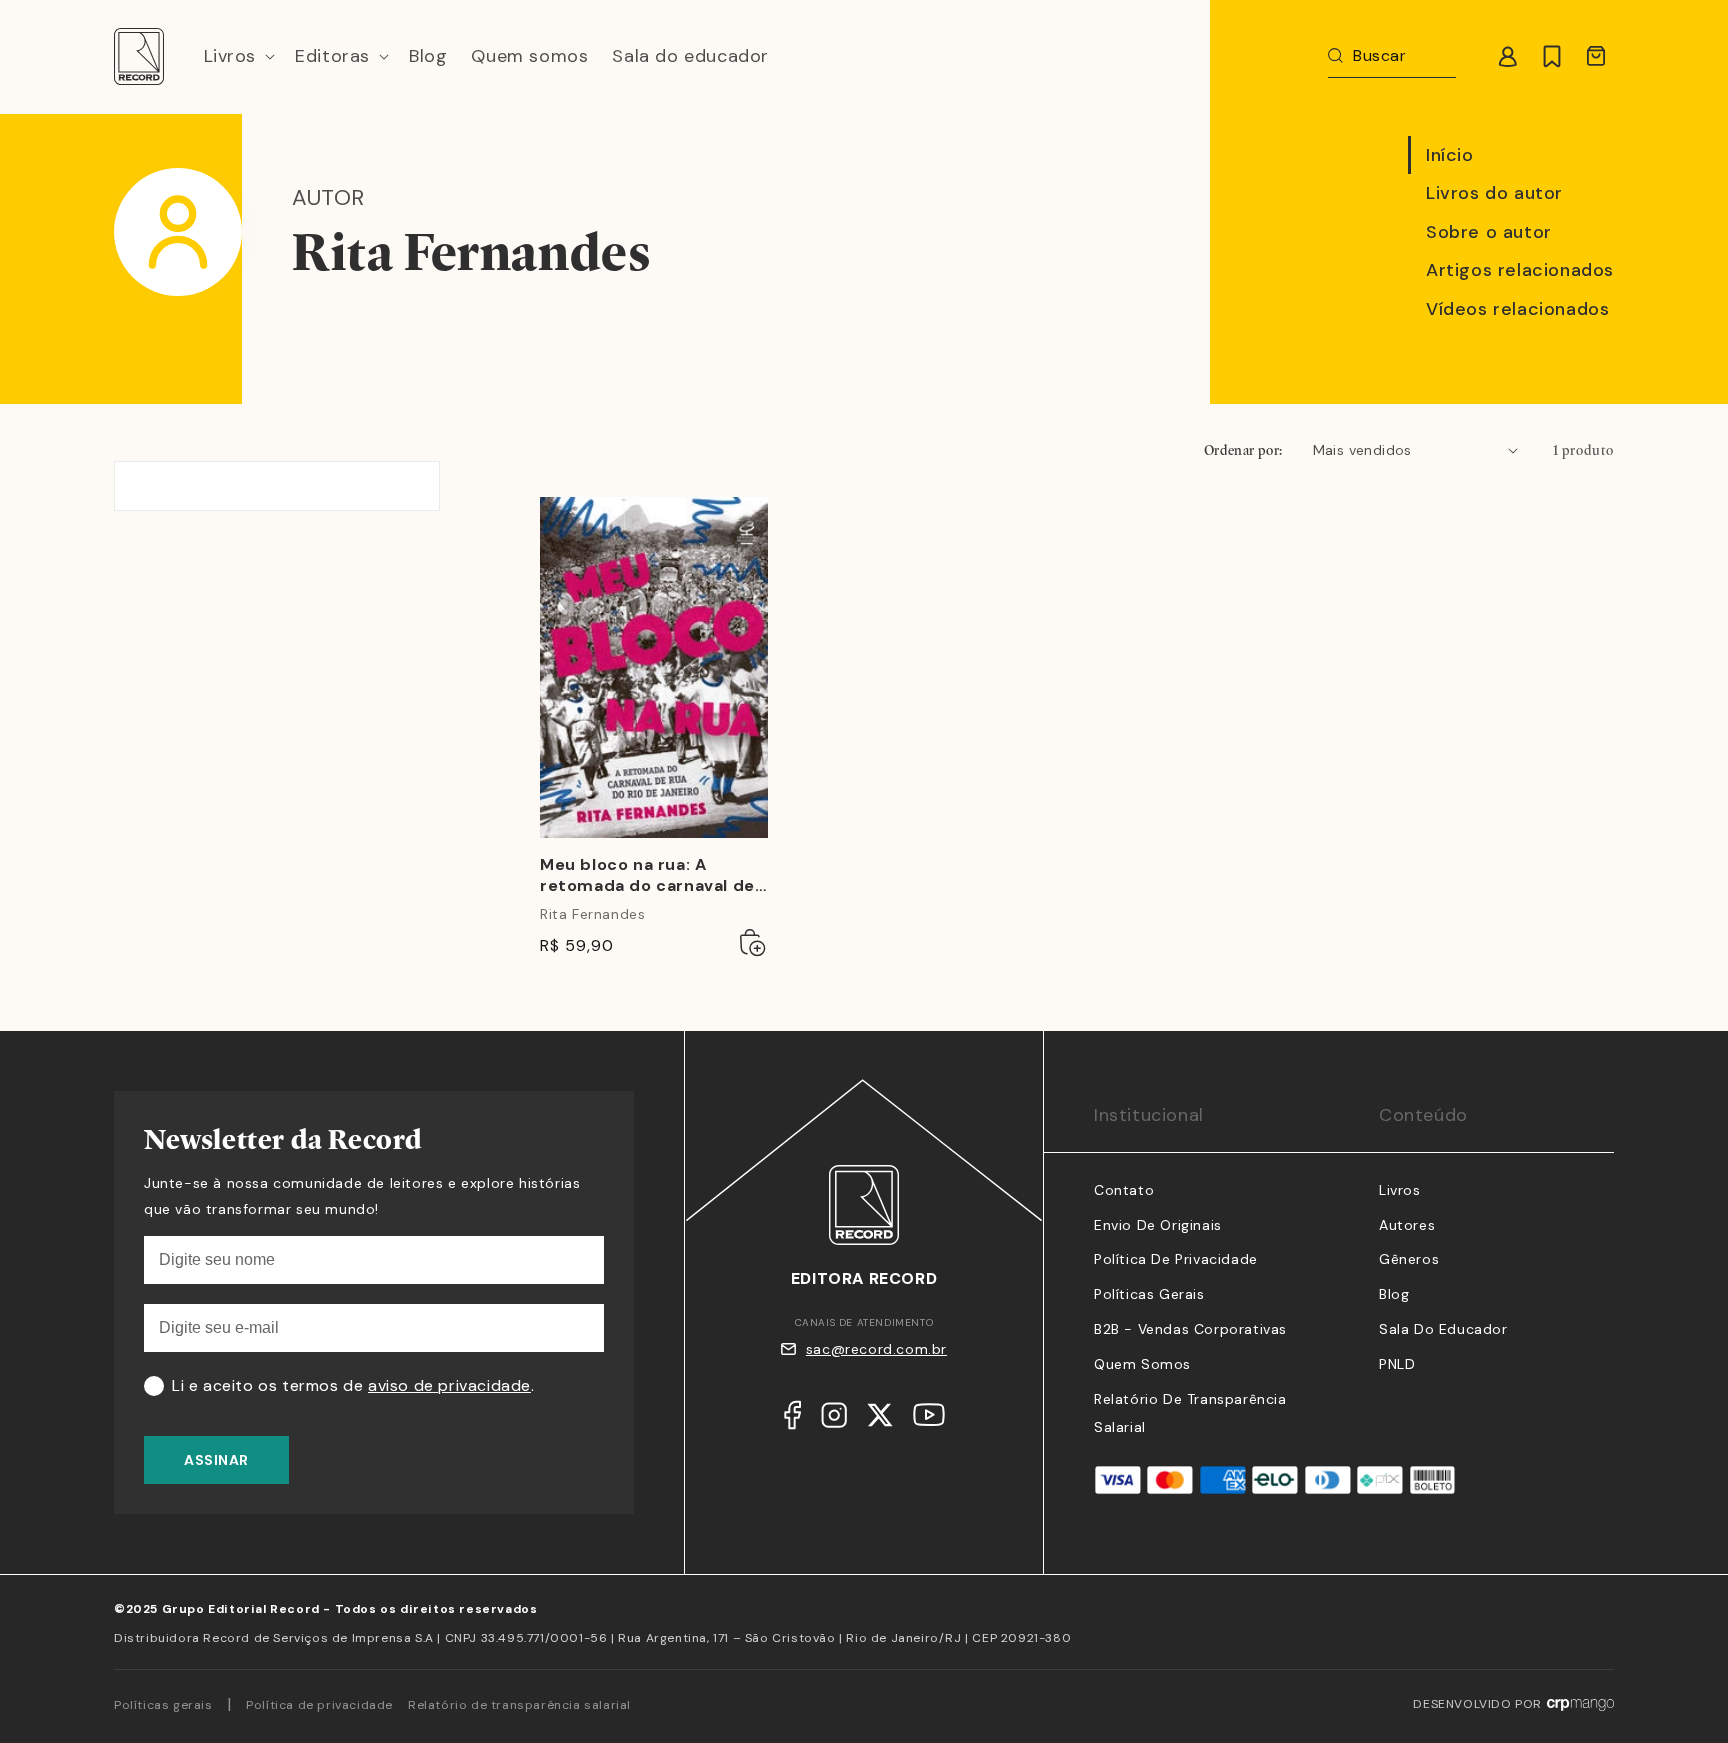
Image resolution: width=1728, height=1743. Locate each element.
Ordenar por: (1243, 450)
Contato (1124, 1190)
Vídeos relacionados (1517, 309)
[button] (238, 56)
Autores (1407, 1225)
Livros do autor (1494, 193)
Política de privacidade (319, 1705)
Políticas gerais (163, 1705)
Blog (1394, 1294)
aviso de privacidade (449, 1385)
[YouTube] (929, 1419)
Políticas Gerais (1149, 1294)
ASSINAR (216, 1460)
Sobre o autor (1489, 232)
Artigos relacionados (1520, 270)
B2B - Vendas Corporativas (1190, 1329)
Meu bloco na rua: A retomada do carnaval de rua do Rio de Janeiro (647, 876)
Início (1450, 155)
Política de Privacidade (1176, 1259)
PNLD (1397, 1364)
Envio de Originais (1158, 1225)
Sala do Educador (1443, 1329)
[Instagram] (834, 1420)
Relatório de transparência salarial (519, 1705)
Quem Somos (1142, 1364)
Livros (1400, 1190)
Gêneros (1409, 1259)
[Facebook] (792, 1420)
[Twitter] (880, 1420)
